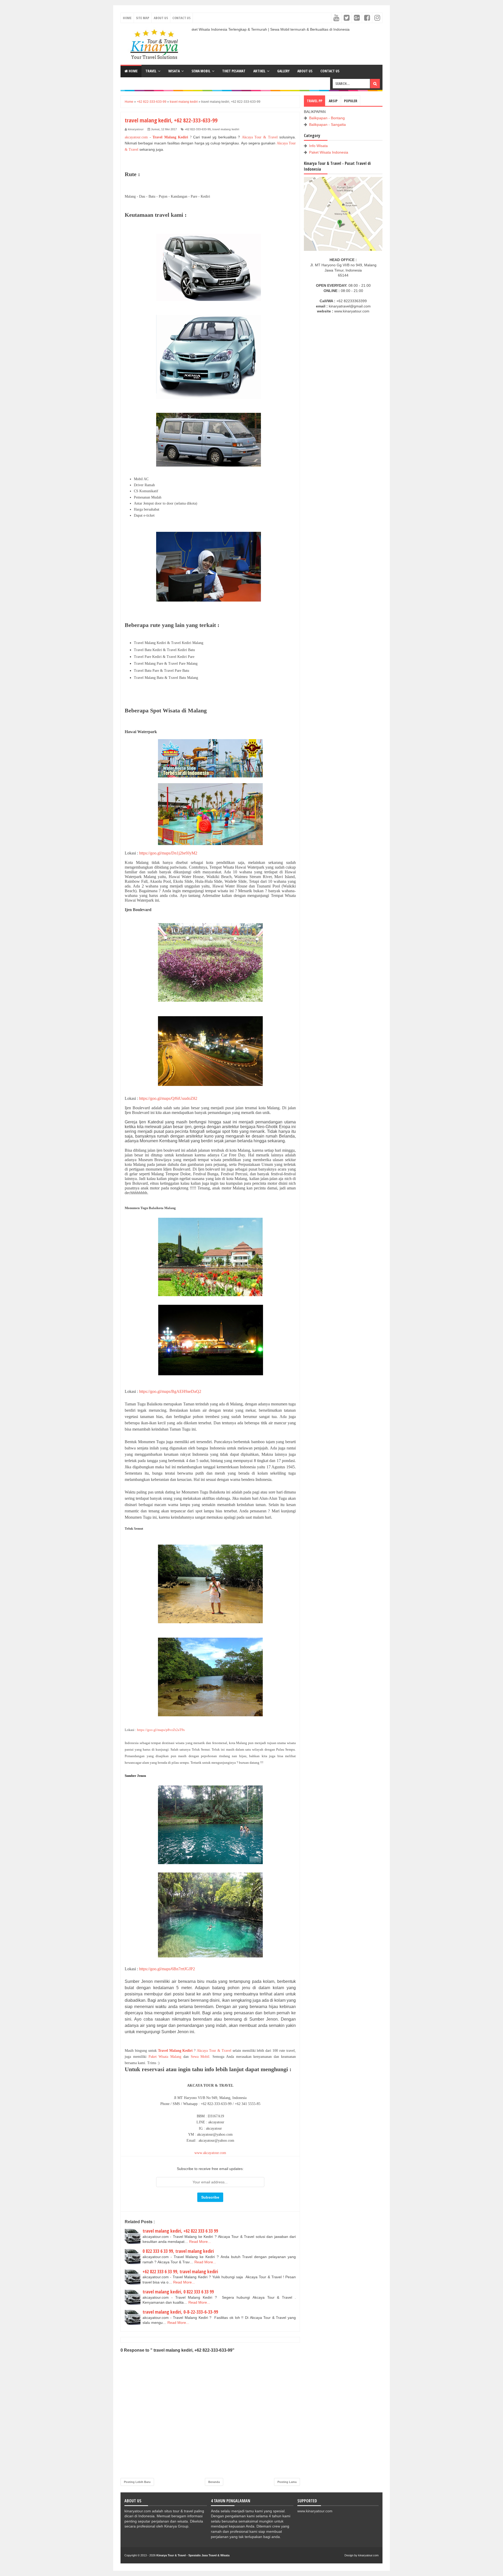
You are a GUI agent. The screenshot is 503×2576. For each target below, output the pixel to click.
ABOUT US (305, 71)
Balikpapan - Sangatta (327, 125)
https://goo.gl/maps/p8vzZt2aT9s (161, 1730)
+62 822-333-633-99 (198, 129)
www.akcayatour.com (210, 2153)
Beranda (214, 2482)
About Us (161, 18)
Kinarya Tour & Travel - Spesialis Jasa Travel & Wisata (193, 2555)
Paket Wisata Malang (165, 2057)
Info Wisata (318, 146)
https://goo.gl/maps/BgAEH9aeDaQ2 (170, 1391)
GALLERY (283, 71)
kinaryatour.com (368, 2555)
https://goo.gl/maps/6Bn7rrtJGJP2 (167, 1969)
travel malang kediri (226, 129)
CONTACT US (330, 71)
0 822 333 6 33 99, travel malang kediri (178, 2251)
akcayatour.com (136, 137)
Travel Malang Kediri (170, 137)
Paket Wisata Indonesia (329, 152)
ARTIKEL (259, 71)
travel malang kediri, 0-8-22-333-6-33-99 (180, 2312)
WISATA (174, 71)
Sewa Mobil (200, 2057)
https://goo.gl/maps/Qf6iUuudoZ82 (168, 1098)
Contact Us (181, 18)
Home (127, 18)
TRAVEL (151, 71)
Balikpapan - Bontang (327, 118)
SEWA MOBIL (201, 71)
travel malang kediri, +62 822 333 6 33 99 (180, 2231)
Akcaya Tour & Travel (260, 137)
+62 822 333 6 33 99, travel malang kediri (180, 2271)
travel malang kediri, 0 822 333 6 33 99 (178, 2292)
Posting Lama (287, 2482)
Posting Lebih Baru (137, 2482)
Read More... (200, 2242)
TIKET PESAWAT (234, 71)
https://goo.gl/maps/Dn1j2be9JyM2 (168, 853)
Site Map (143, 18)
